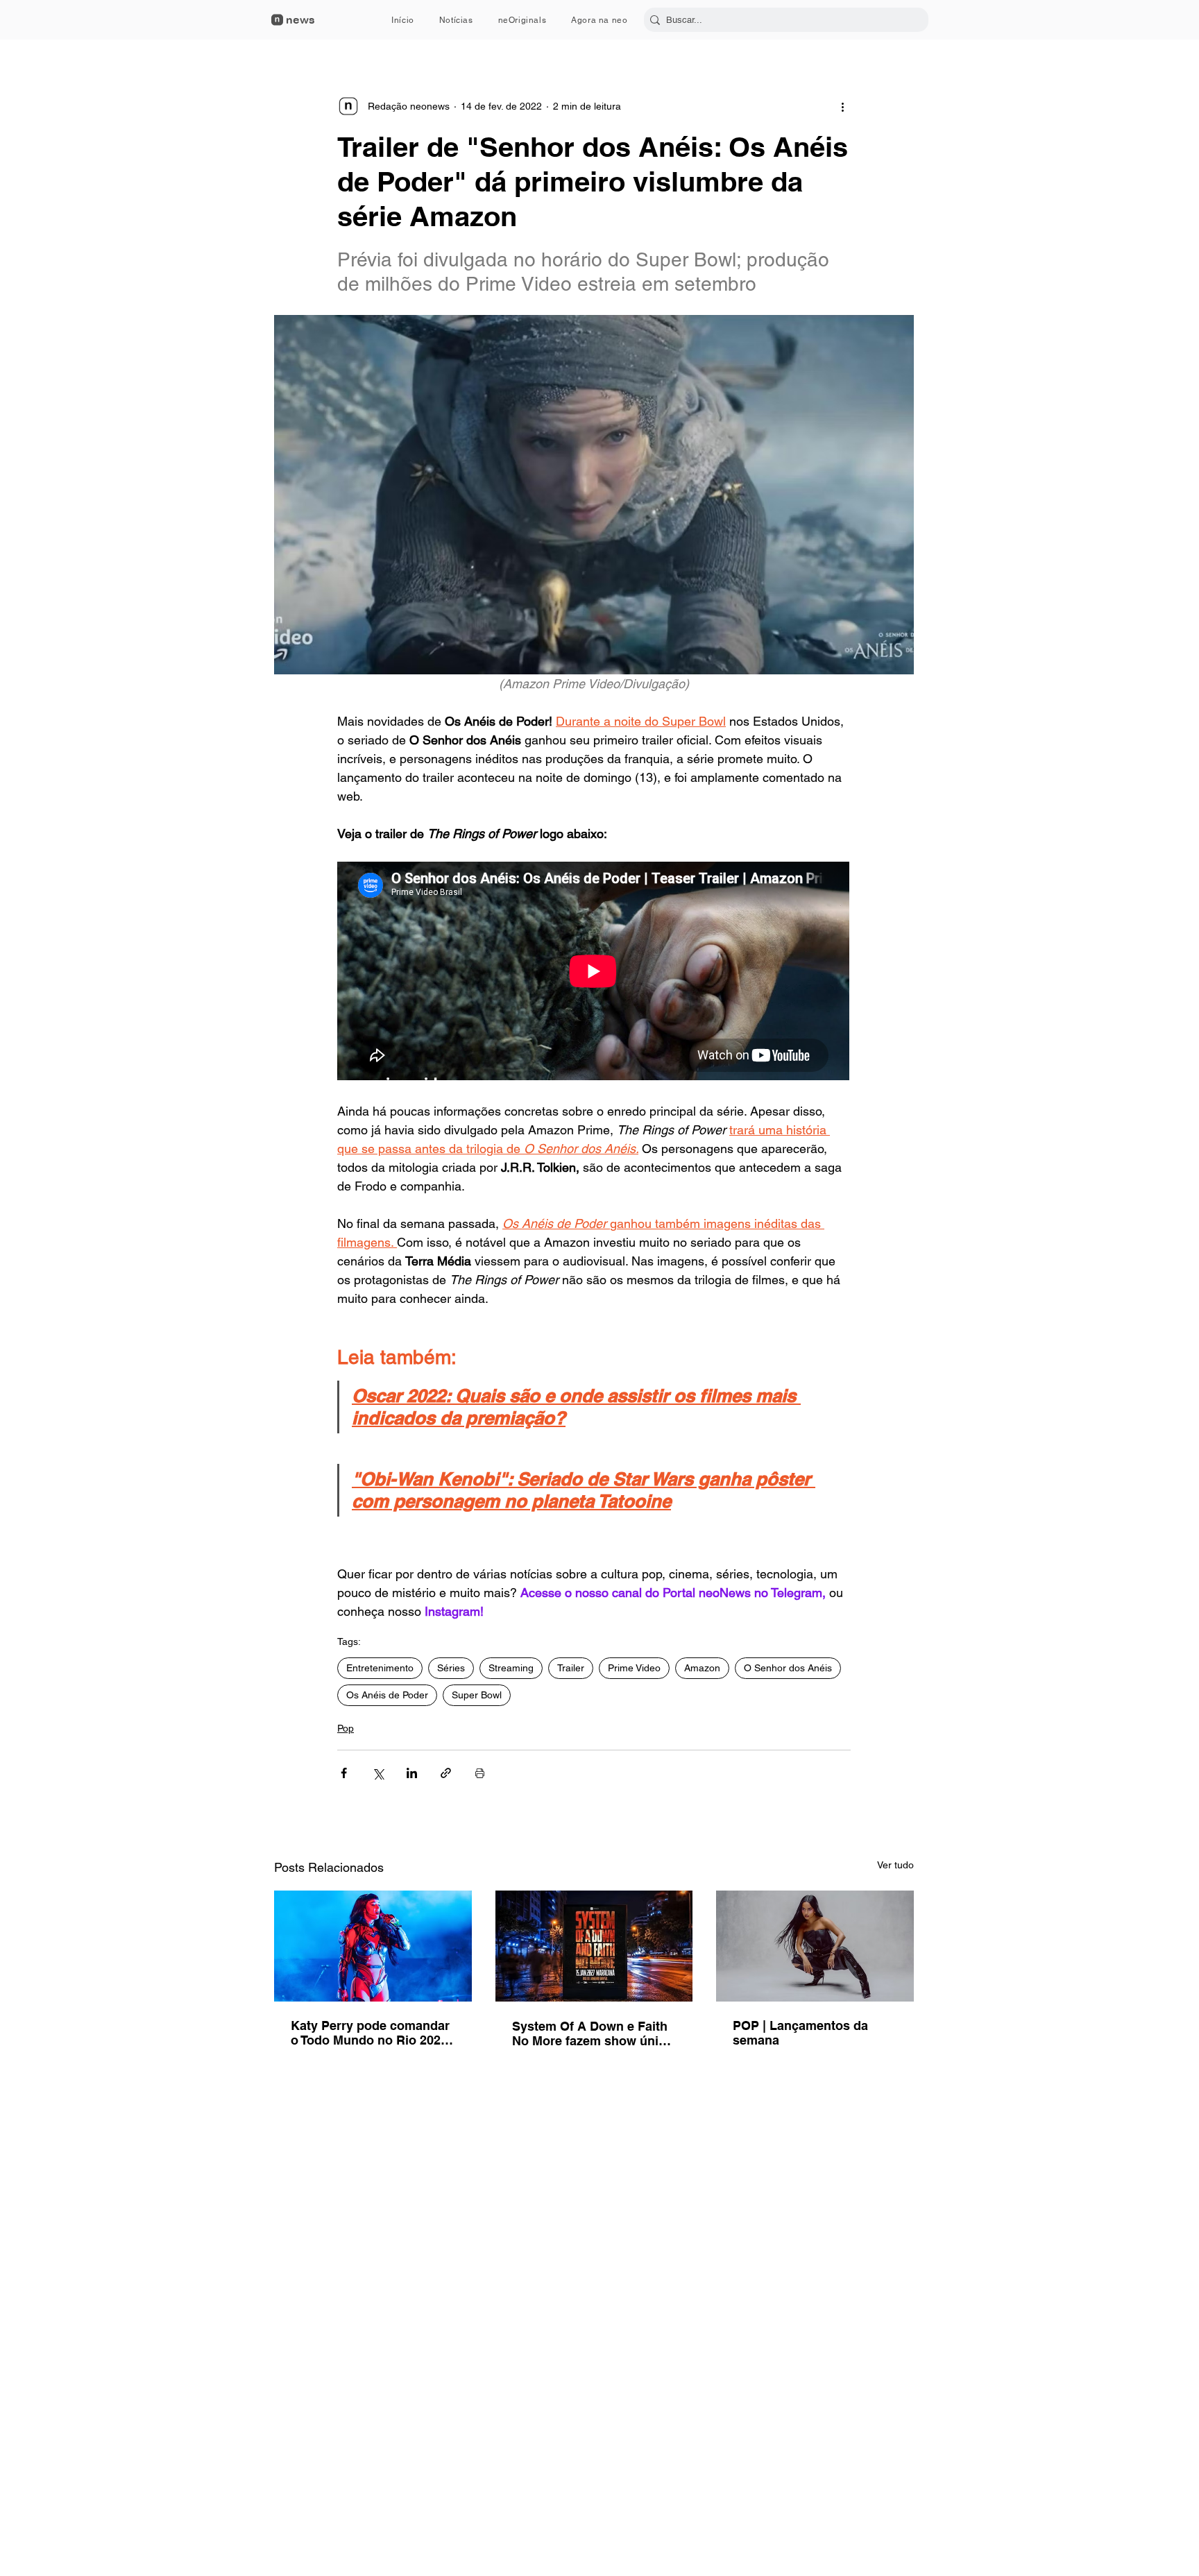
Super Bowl (477, 1695)
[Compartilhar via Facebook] (344, 1773)
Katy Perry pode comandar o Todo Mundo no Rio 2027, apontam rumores (371, 2033)
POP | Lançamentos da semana (800, 2033)
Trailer (571, 1668)
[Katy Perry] (373, 1946)
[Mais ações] (842, 106)
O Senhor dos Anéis (788, 1668)
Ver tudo (895, 1865)
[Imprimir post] (480, 1773)
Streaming (511, 1668)
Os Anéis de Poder (387, 1695)
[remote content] (594, 972)
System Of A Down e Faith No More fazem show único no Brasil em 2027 (593, 2033)
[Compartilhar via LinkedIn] (412, 1773)
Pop (346, 1728)
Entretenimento (380, 1668)
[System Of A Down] (594, 1946)
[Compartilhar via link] (446, 1773)
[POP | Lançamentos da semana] (815, 1946)
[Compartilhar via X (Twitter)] (378, 1773)
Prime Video (634, 1668)
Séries (451, 1668)
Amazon (702, 1668)
